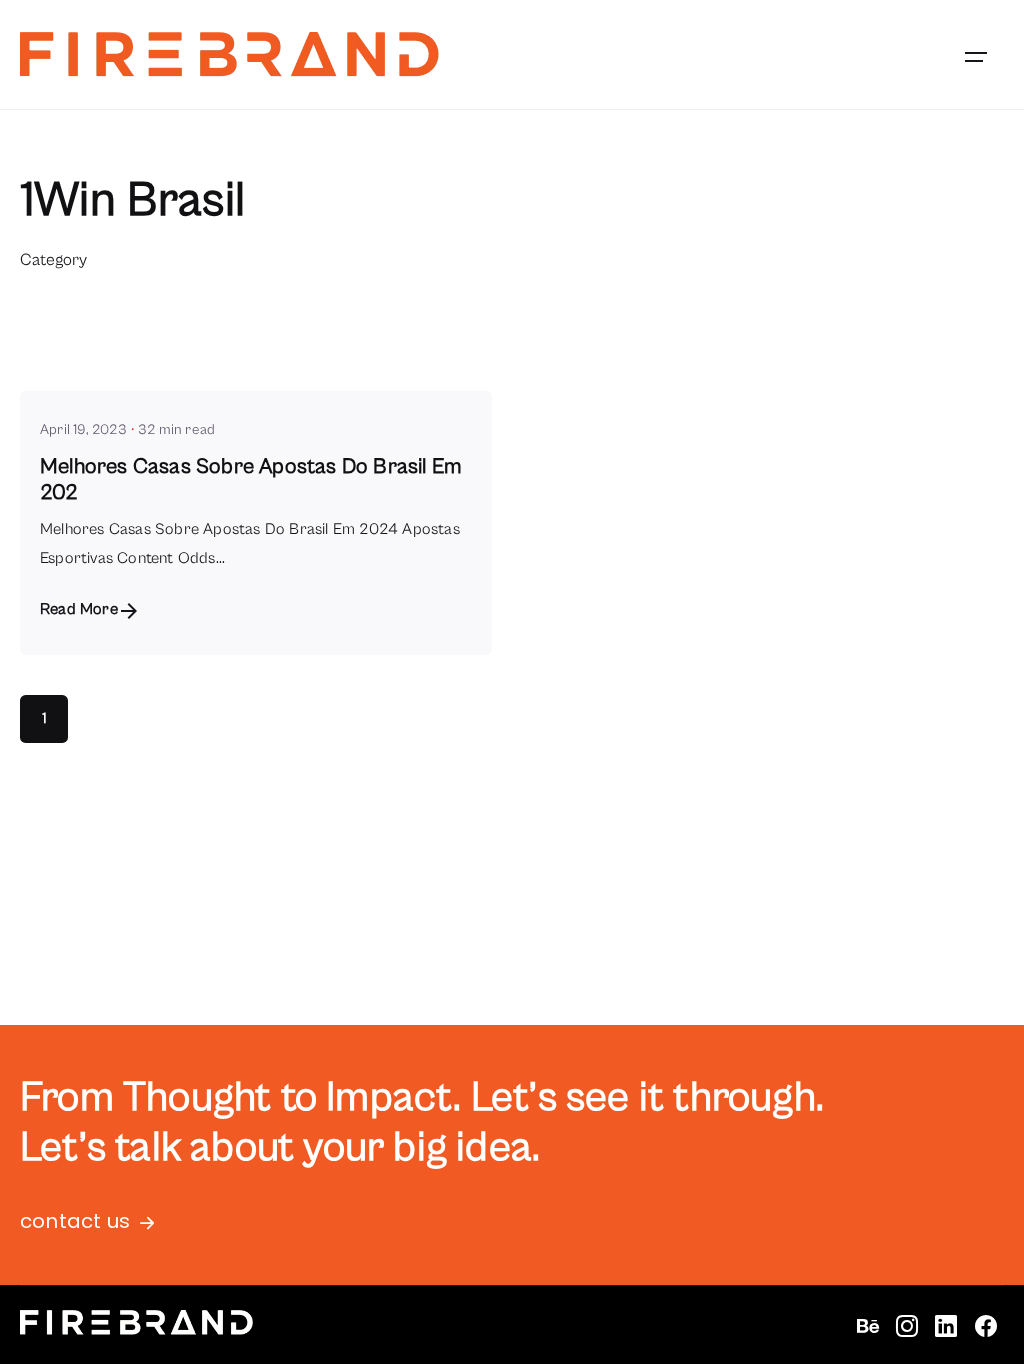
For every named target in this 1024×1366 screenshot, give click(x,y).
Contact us (75, 1221)
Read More (79, 609)
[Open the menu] (976, 57)
